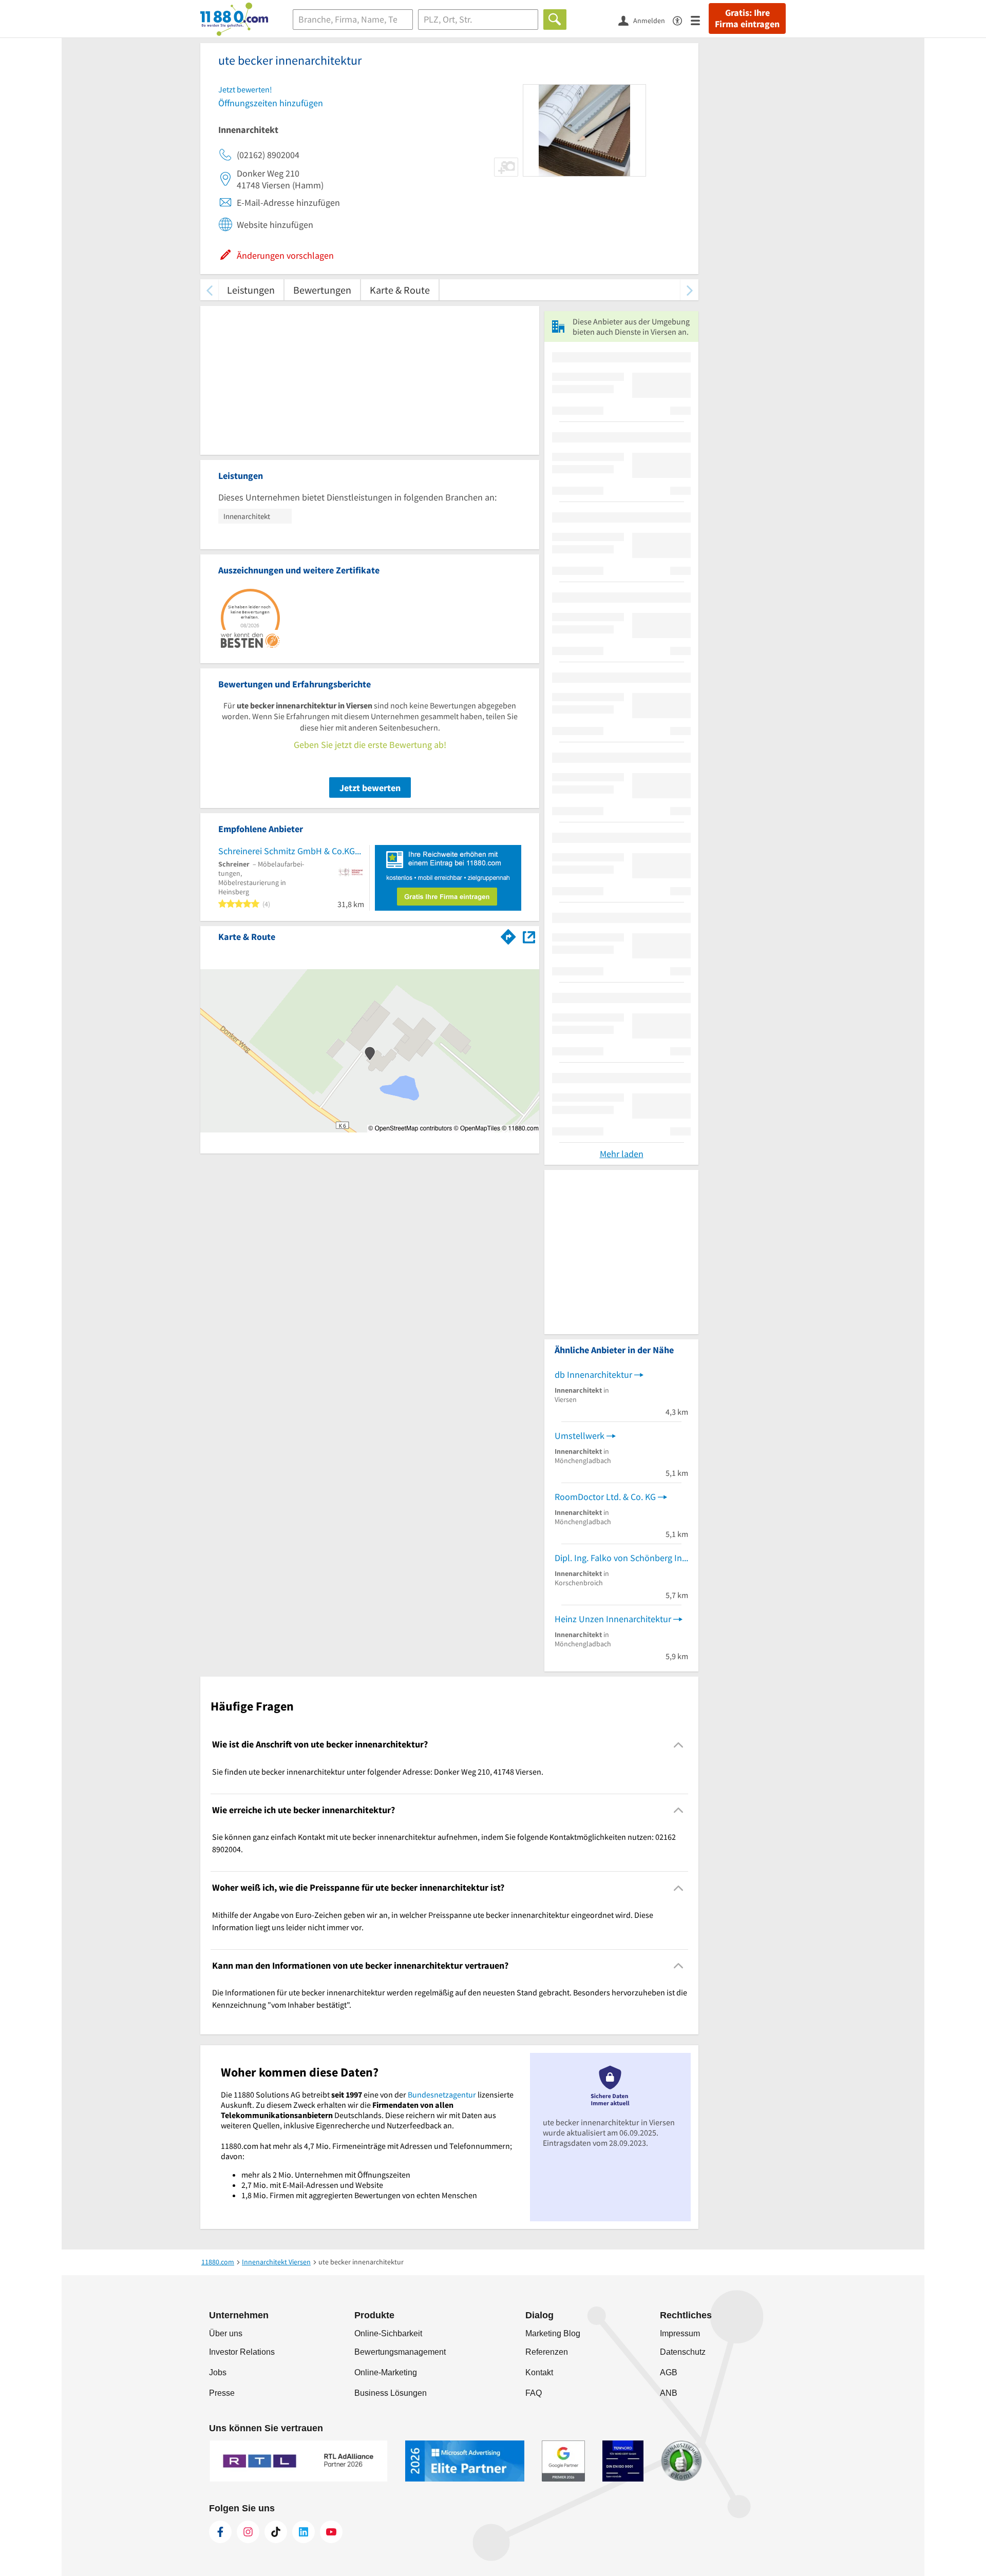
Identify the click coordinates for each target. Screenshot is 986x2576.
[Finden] (555, 20)
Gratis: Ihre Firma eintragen (747, 18)
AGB (669, 2372)
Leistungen (251, 290)
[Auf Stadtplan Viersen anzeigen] (529, 936)
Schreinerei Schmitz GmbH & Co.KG (287, 851)
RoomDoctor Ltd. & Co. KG (605, 1497)
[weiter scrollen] (689, 290)
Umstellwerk (580, 1436)
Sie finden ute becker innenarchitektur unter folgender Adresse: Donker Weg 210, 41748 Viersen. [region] (378, 1772)
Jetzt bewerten (370, 788)
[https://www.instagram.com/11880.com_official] (248, 2532)
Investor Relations (242, 2352)
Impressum (680, 2333)
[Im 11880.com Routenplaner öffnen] (508, 935)
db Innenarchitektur (593, 1374)
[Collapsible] (679, 1745)
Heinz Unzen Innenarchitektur (613, 1619)
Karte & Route (400, 290)
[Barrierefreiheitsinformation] (682, 20)
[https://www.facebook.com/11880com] (220, 2532)
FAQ (534, 2393)
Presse (222, 2393)
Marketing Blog (553, 2333)
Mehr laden (622, 1154)
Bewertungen (322, 290)
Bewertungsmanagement (400, 2352)
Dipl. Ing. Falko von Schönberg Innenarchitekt (621, 1558)
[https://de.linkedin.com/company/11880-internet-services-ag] (304, 2532)
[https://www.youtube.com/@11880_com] (331, 2532)
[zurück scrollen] (209, 290)
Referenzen (547, 2352)
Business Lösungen (391, 2393)
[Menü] (700, 20)
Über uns (226, 2333)
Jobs (218, 2372)
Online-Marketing (386, 2372)
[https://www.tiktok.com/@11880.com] (276, 2532)
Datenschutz (683, 2352)
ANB (669, 2393)
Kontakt (539, 2372)
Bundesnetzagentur (442, 2094)
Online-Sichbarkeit (388, 2333)
